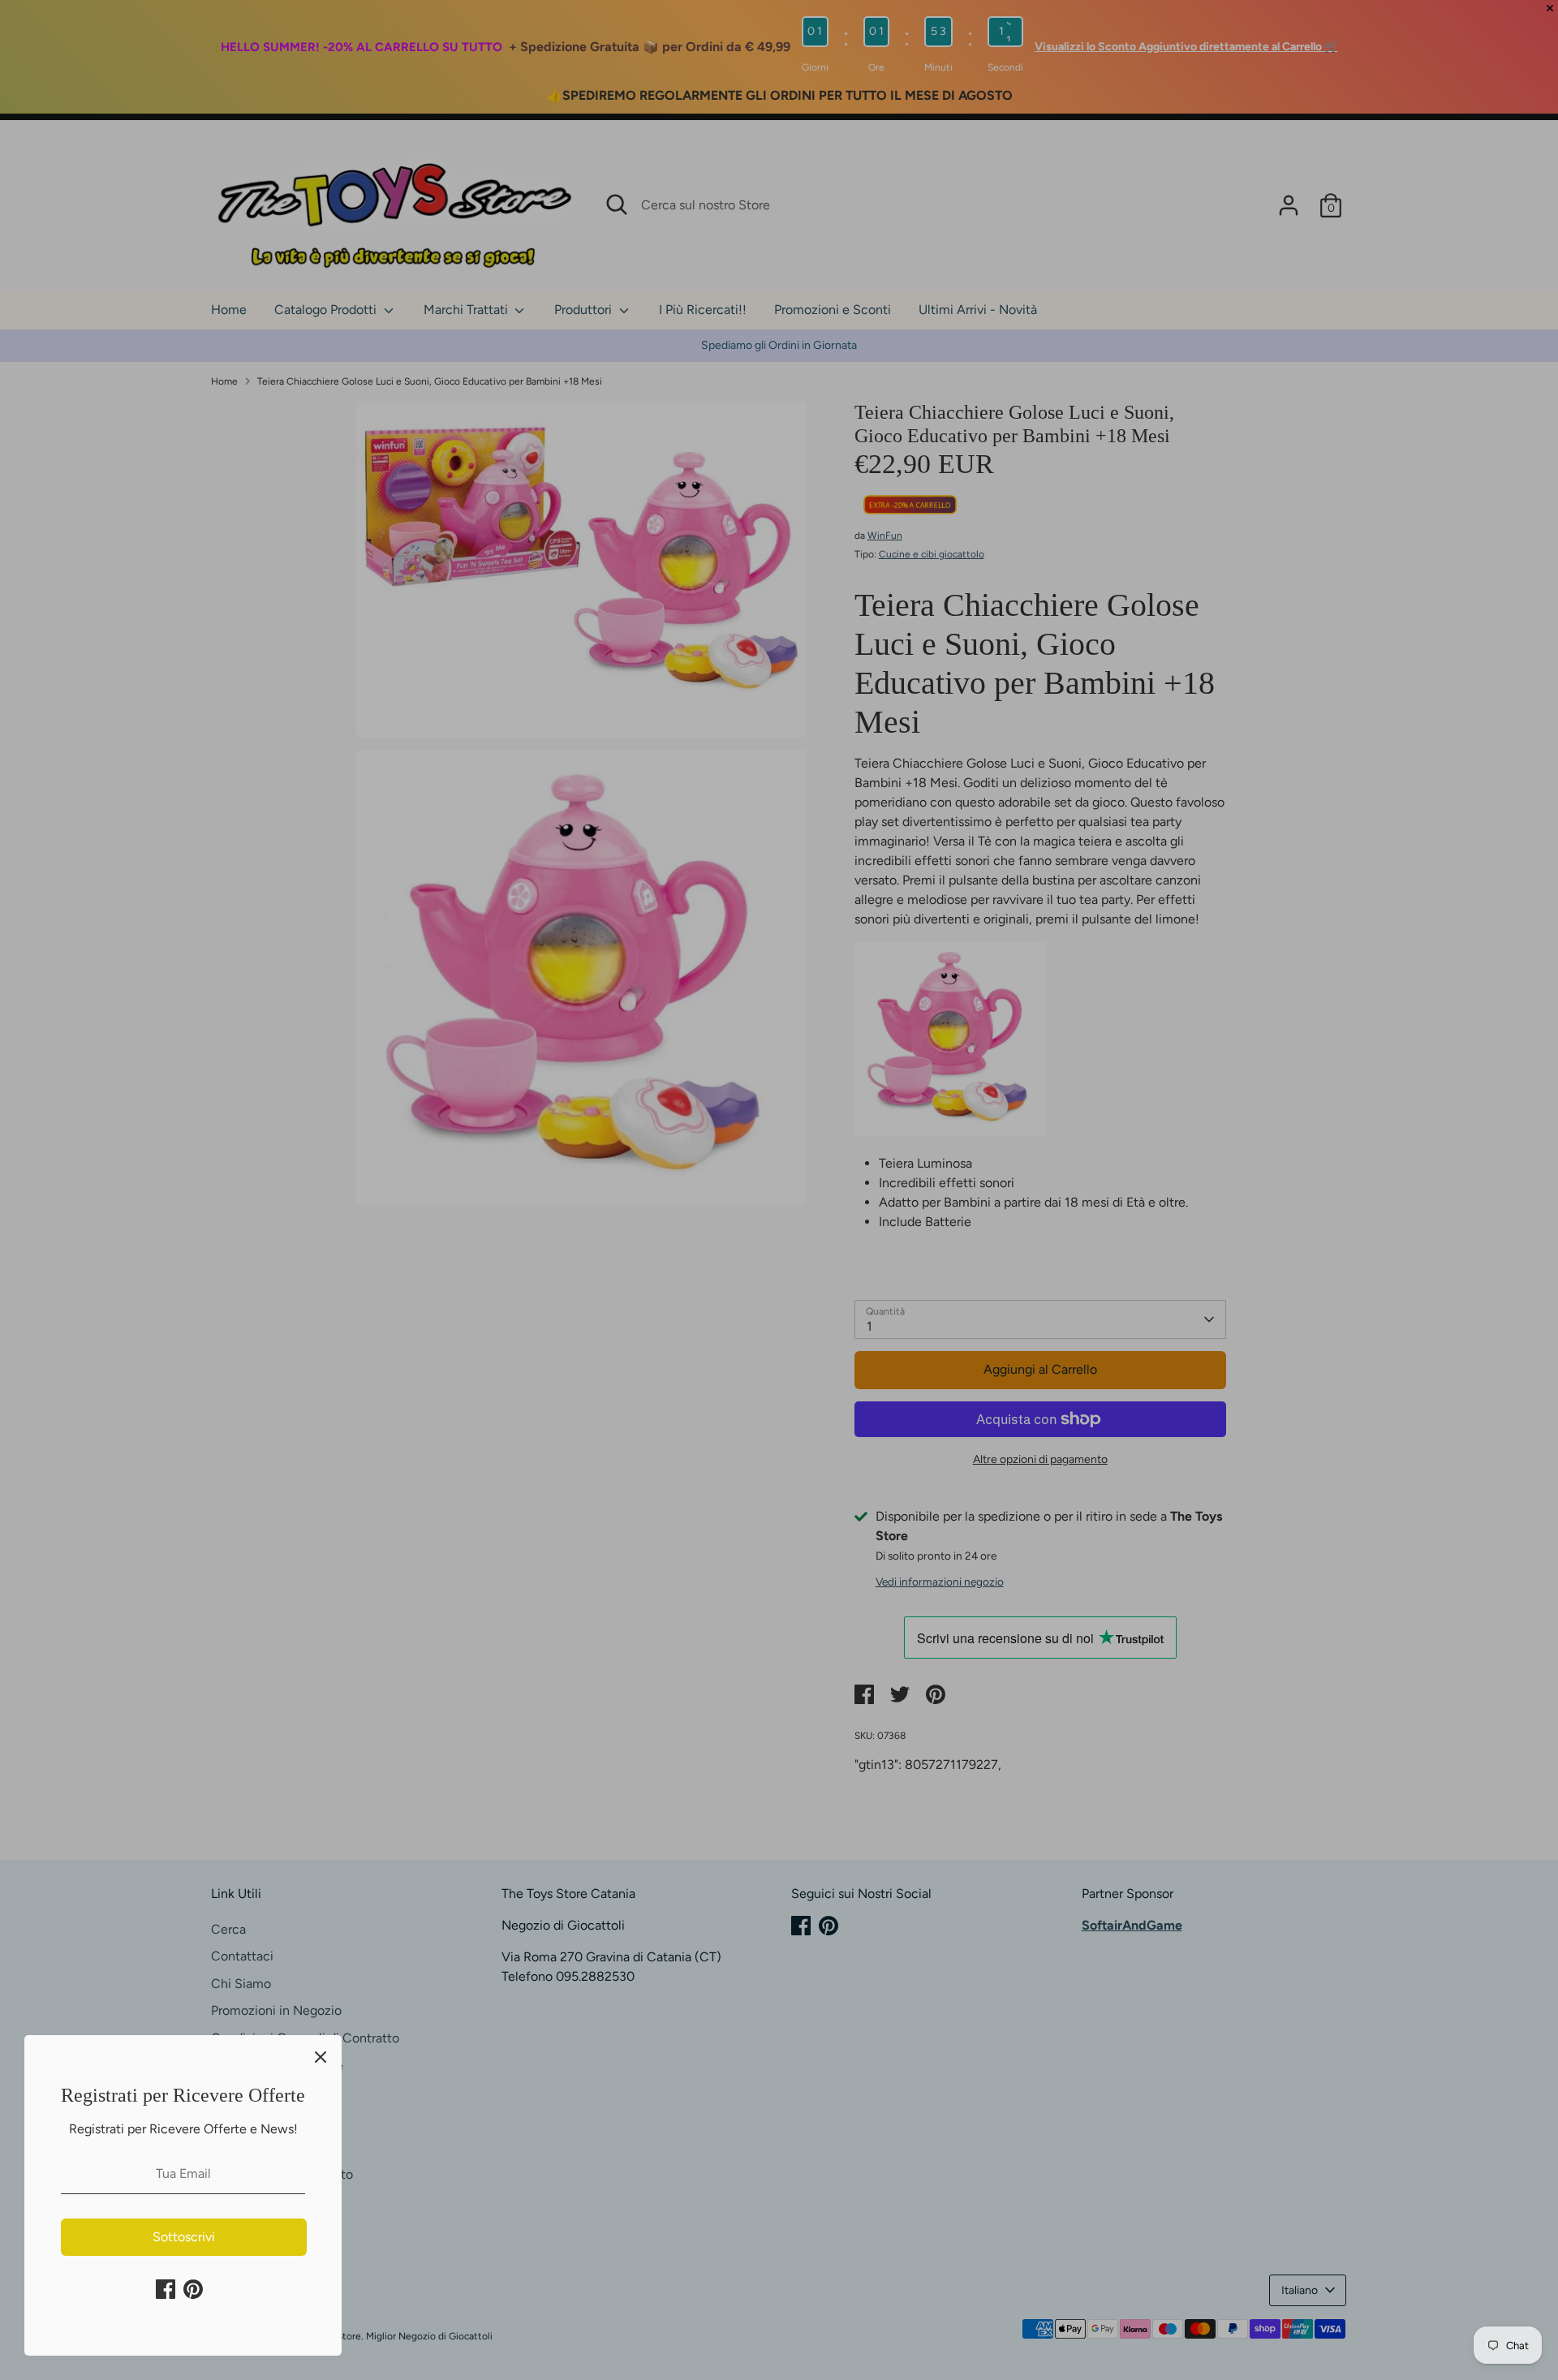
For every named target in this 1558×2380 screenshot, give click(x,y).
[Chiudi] (321, 2056)
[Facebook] (166, 2289)
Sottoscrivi (184, 2237)
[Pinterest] (193, 2289)
